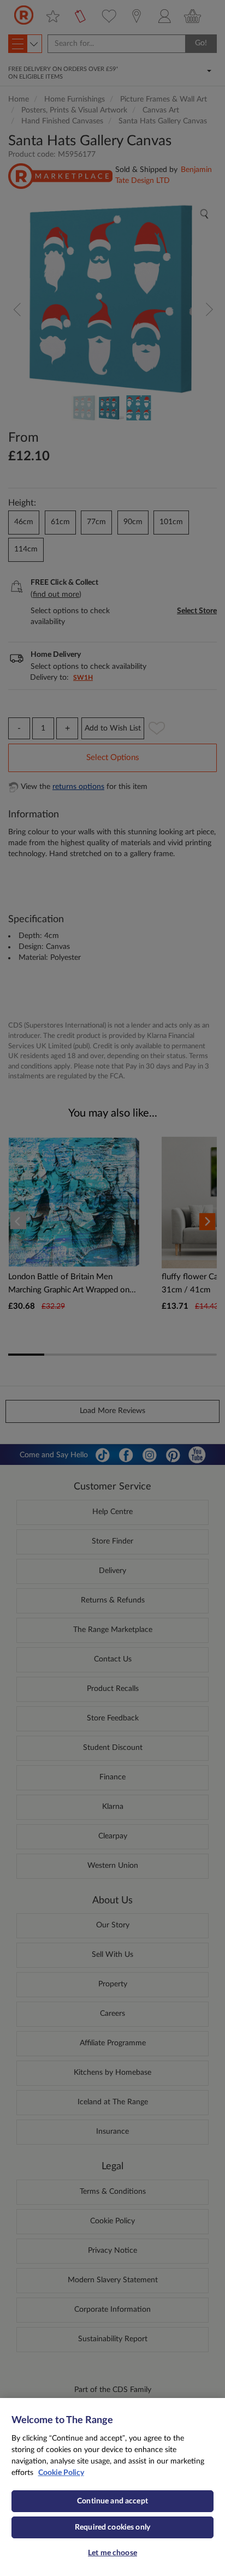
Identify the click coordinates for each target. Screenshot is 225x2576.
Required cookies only (112, 2527)
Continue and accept (112, 2501)
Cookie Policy (61, 2473)
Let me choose (112, 2553)
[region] (112, 2487)
